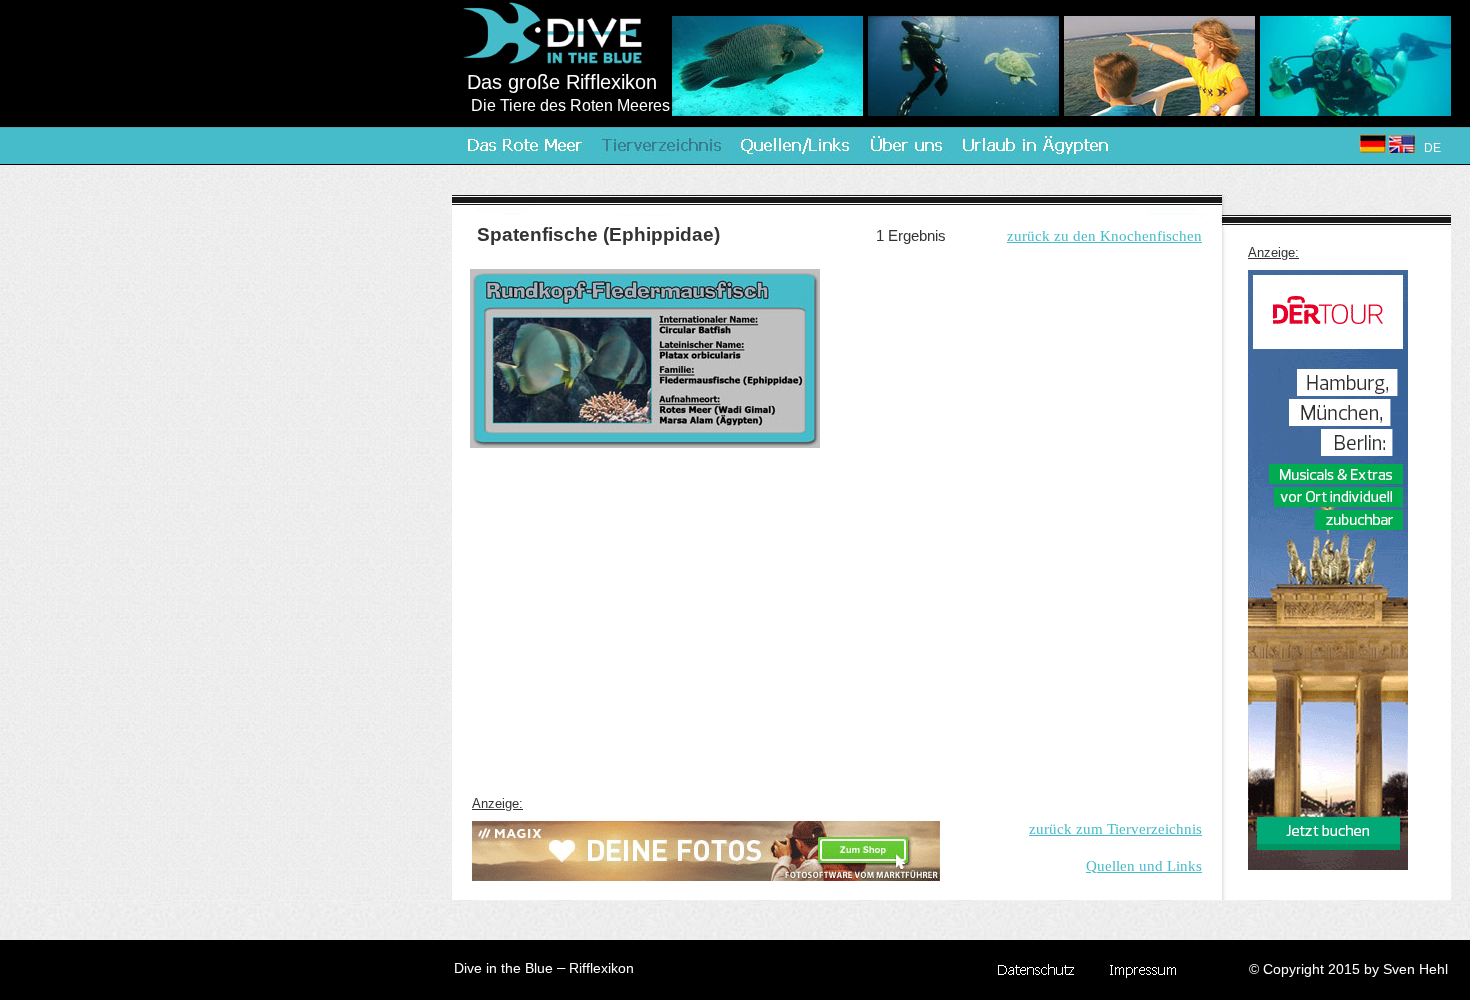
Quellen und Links (1144, 866)
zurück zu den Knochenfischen (1104, 236)
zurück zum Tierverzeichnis (1115, 829)
